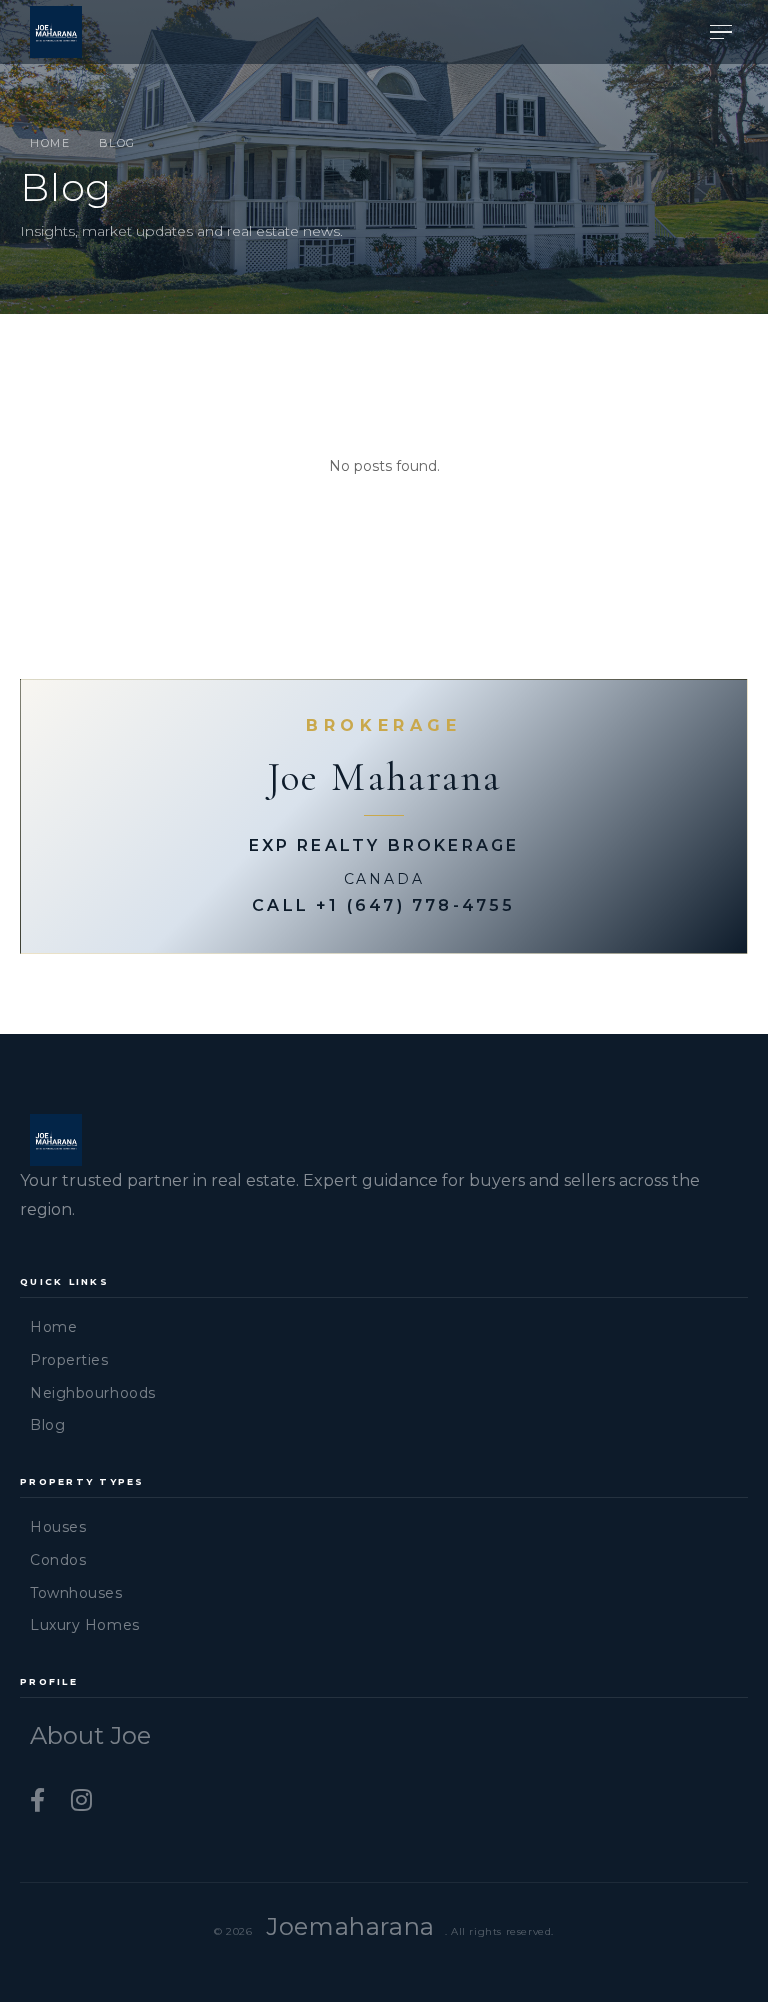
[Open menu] (721, 32)
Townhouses (76, 1593)
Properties (69, 1360)
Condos (58, 1560)
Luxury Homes (85, 1625)
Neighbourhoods (93, 1393)
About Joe (90, 1735)
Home (50, 143)
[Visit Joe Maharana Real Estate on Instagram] (81, 1800)
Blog (47, 1425)
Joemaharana (350, 1926)
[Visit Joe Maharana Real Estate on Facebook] (40, 1800)
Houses (58, 1527)
